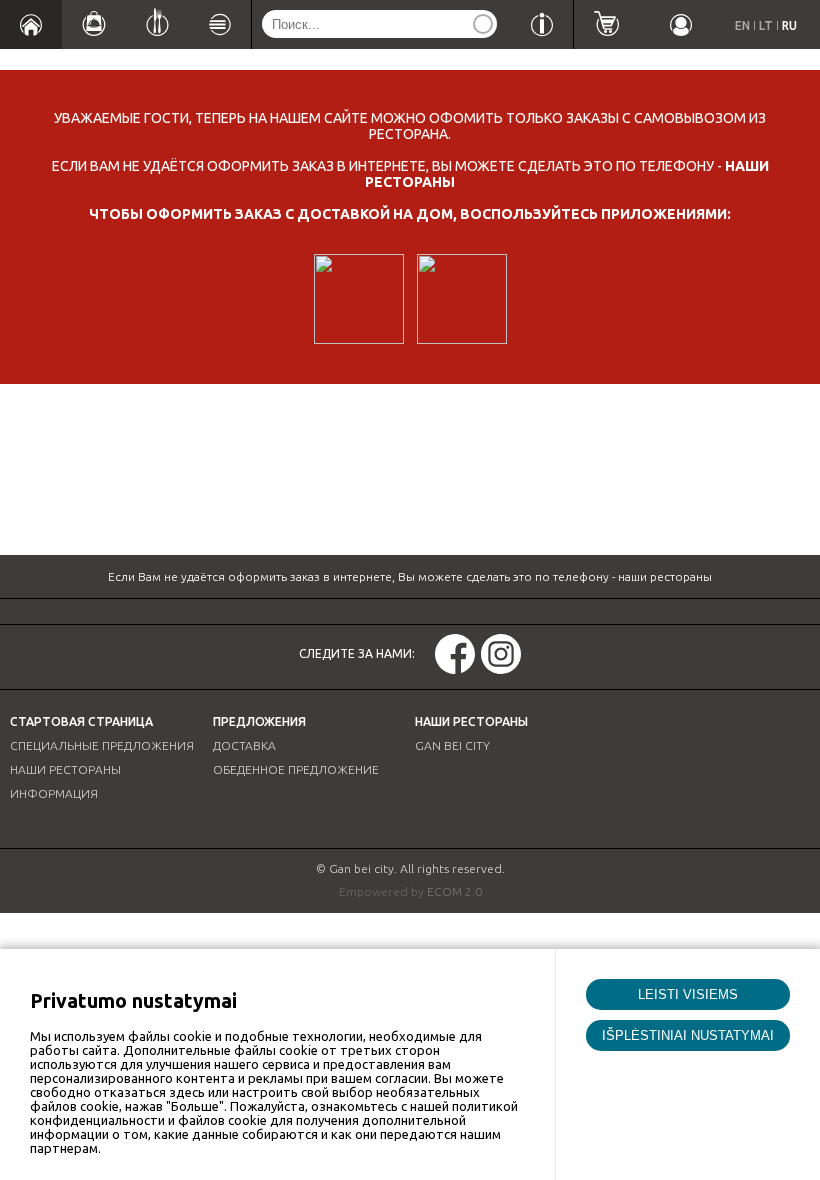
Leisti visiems (688, 994)
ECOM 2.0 (454, 891)
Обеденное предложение (296, 769)
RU (789, 25)
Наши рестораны (65, 769)
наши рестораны (665, 576)
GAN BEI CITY (452, 745)
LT (766, 25)
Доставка (244, 745)
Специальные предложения (102, 745)
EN (742, 25)
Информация (54, 793)
